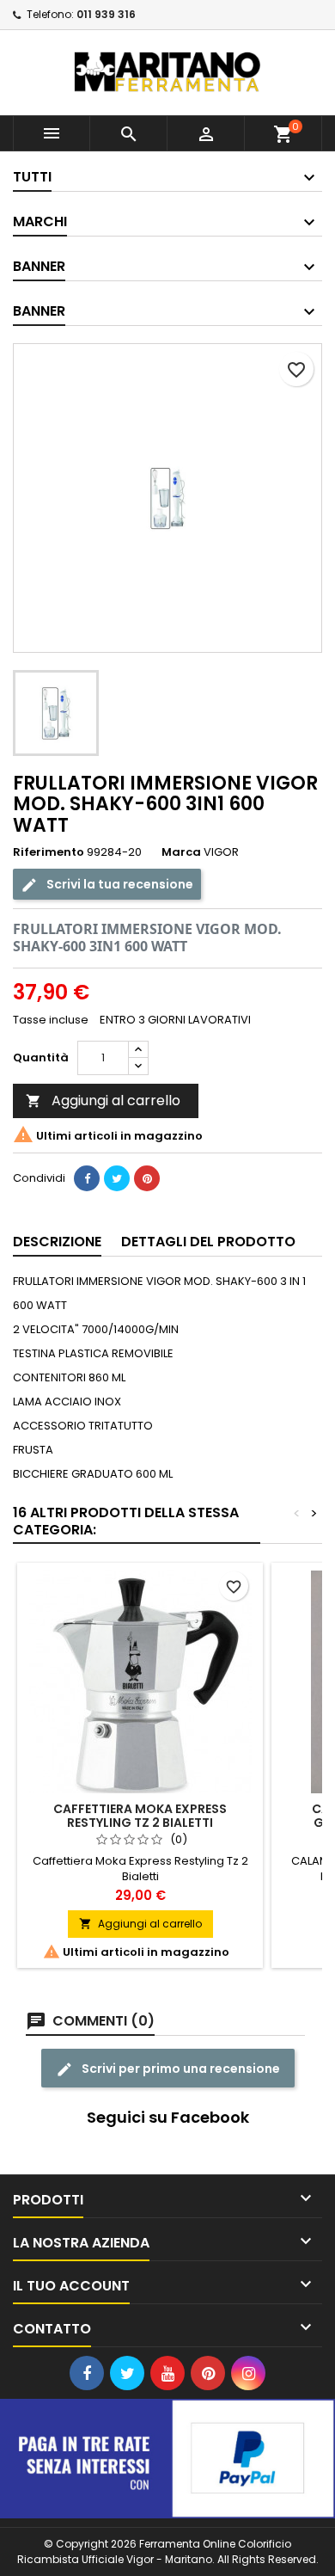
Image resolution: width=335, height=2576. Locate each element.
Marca (181, 852)
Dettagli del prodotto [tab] (208, 1242)
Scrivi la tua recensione (119, 884)
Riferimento (49, 852)
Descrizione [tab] (57, 1242)
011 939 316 (106, 14)
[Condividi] (87, 1178)
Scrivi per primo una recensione (180, 2069)
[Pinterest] (147, 1178)
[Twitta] (117, 1178)
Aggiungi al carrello (103, 1100)
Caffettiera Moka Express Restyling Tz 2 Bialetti (140, 1816)
